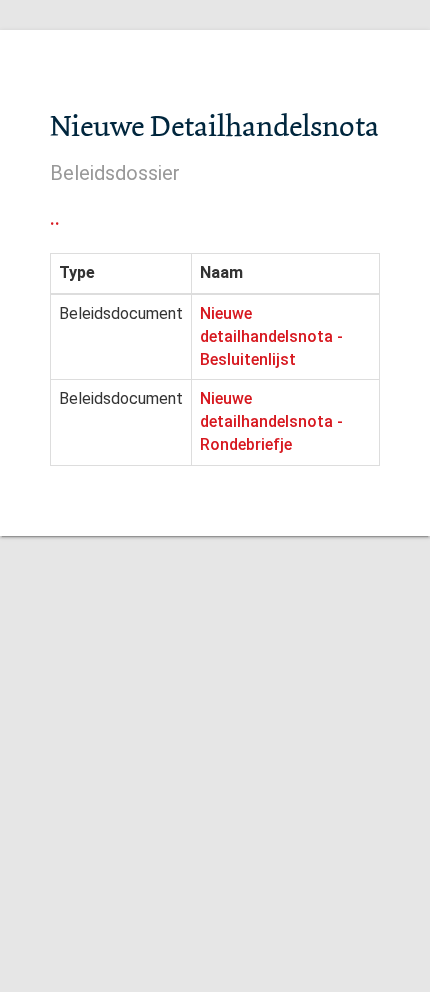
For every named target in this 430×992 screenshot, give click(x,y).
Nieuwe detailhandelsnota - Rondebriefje (271, 421)
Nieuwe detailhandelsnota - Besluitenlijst (271, 336)
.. (55, 218)
